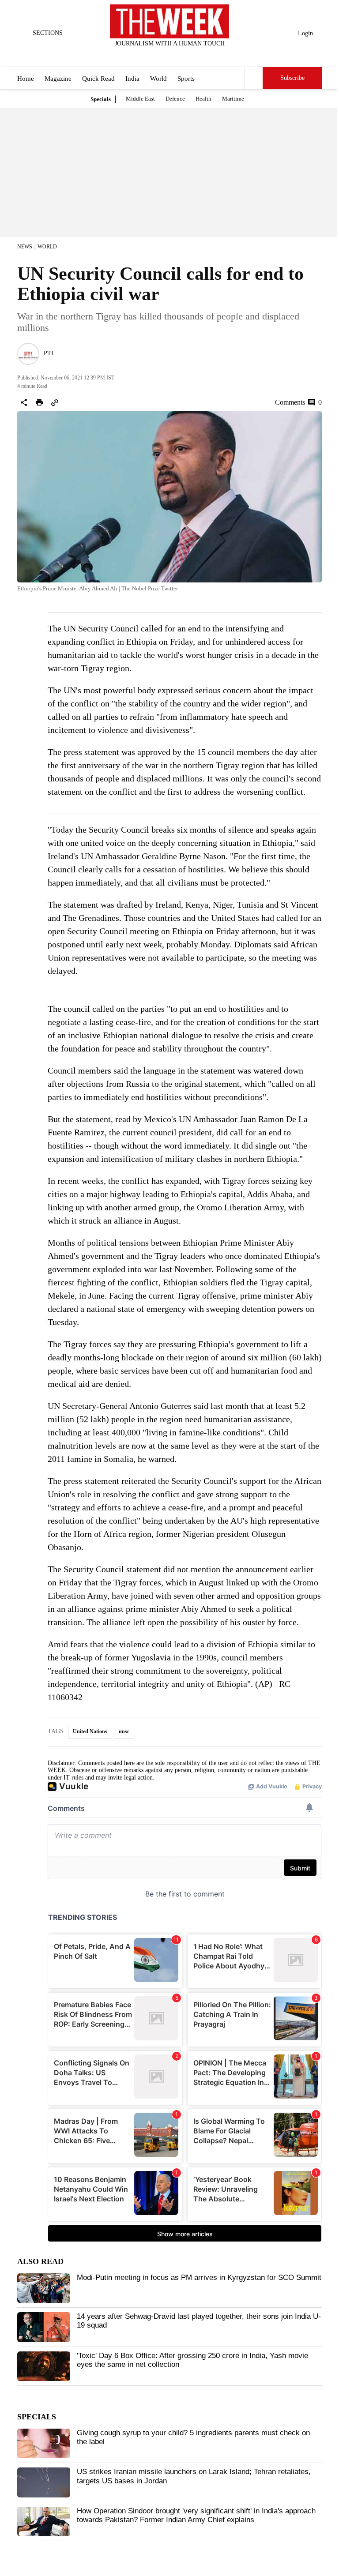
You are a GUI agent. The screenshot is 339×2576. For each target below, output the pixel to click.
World (158, 79)
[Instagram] (162, 55)
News (25, 247)
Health (203, 99)
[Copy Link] (55, 402)
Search (254, 78)
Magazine (58, 79)
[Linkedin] (192, 55)
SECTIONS (48, 33)
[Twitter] (148, 55)
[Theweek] (169, 21)
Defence (175, 99)
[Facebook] (133, 55)
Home (26, 79)
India (132, 79)
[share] (24, 402)
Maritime (233, 99)
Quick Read (98, 79)
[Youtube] (177, 55)
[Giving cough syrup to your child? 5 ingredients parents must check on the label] (44, 2444)
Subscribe (292, 78)
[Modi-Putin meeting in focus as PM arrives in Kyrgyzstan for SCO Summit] (44, 2288)
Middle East (140, 99)
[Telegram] (206, 55)
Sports (186, 79)
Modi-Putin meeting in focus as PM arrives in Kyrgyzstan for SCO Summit (199, 2277)
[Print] (39, 402)
